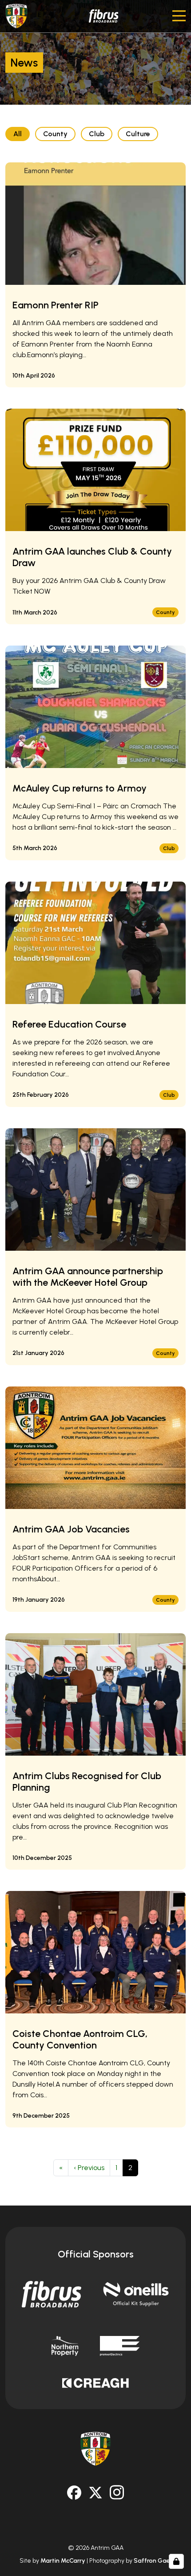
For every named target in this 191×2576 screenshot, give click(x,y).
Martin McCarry (63, 2561)
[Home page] (16, 16)
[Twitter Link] (95, 2493)
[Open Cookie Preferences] (176, 2561)
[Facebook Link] (74, 2493)
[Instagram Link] (117, 2492)
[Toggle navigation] (179, 16)
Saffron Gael (153, 2561)
